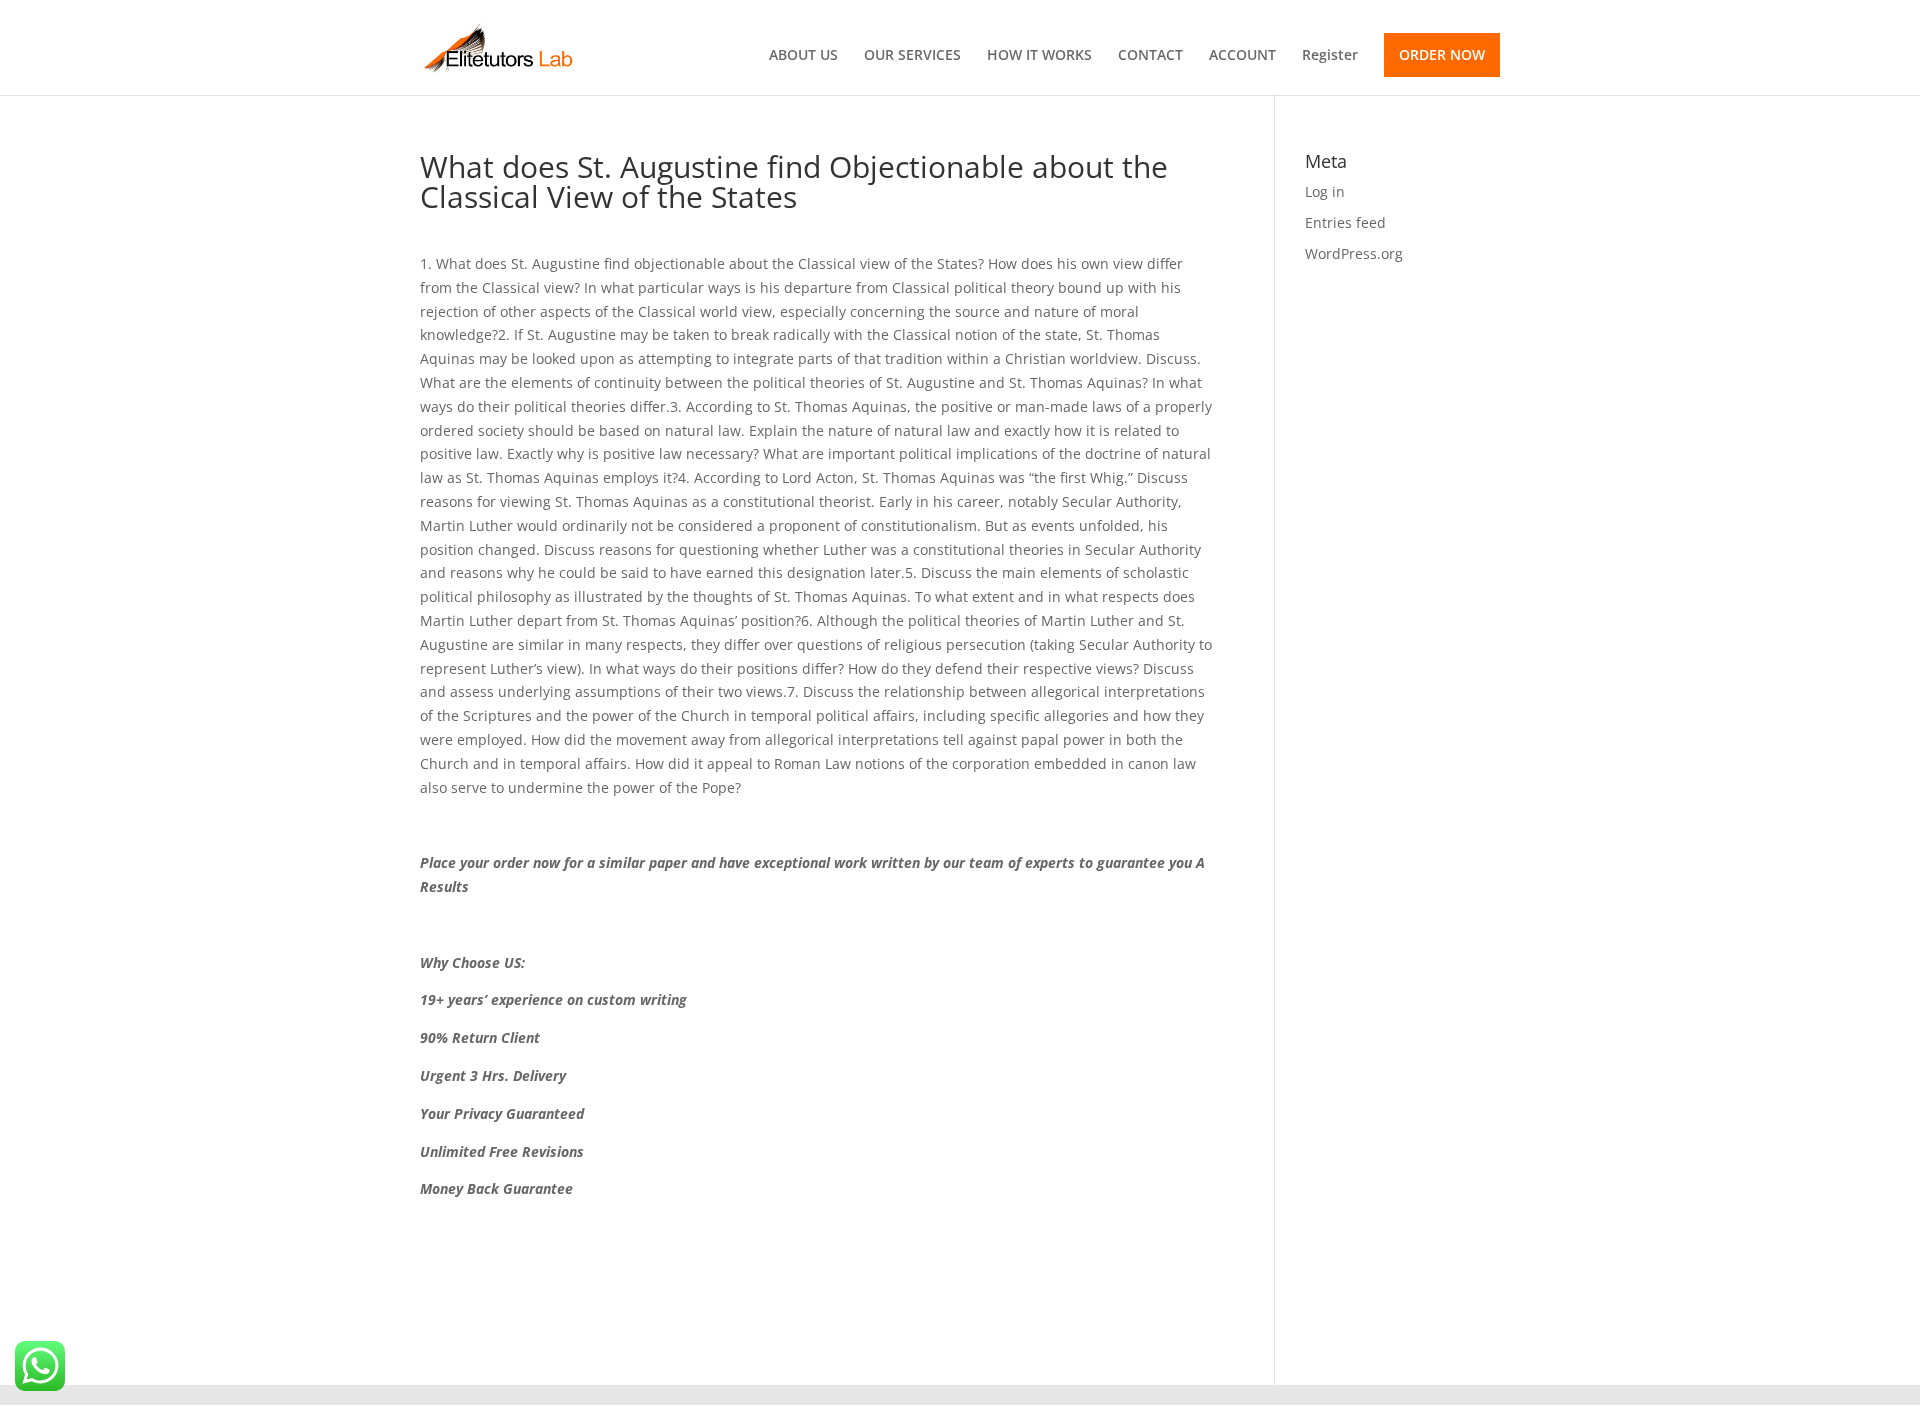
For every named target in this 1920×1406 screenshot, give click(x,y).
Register (1330, 56)
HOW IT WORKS (1039, 56)
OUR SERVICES (912, 56)
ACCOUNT (1242, 56)
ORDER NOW (1442, 54)
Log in (1325, 191)
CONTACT (1150, 56)
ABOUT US (803, 56)
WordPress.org (1354, 253)
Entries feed (1345, 222)
